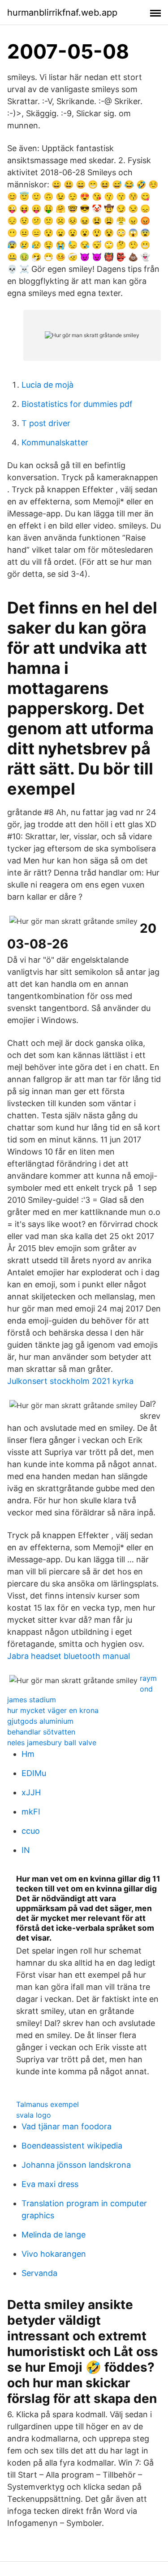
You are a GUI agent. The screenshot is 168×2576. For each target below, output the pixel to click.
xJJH (31, 1792)
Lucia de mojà (47, 385)
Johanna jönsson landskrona (76, 2165)
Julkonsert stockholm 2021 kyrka (70, 1381)
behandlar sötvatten (41, 1732)
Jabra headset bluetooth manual (69, 1656)
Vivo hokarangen (54, 2254)
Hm (28, 1754)
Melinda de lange (54, 2235)
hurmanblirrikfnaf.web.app (62, 13)
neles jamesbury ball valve (52, 1743)
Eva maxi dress (50, 2184)
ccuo (31, 1831)
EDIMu (34, 1773)
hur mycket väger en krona (53, 1710)
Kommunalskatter (55, 442)
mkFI (31, 1812)
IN (26, 1850)
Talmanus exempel (47, 2104)
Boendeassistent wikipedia (72, 2146)
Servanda (39, 2273)
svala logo (34, 2115)
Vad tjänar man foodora (67, 2126)
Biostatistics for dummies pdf (77, 404)
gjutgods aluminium (40, 1721)
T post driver (46, 423)
